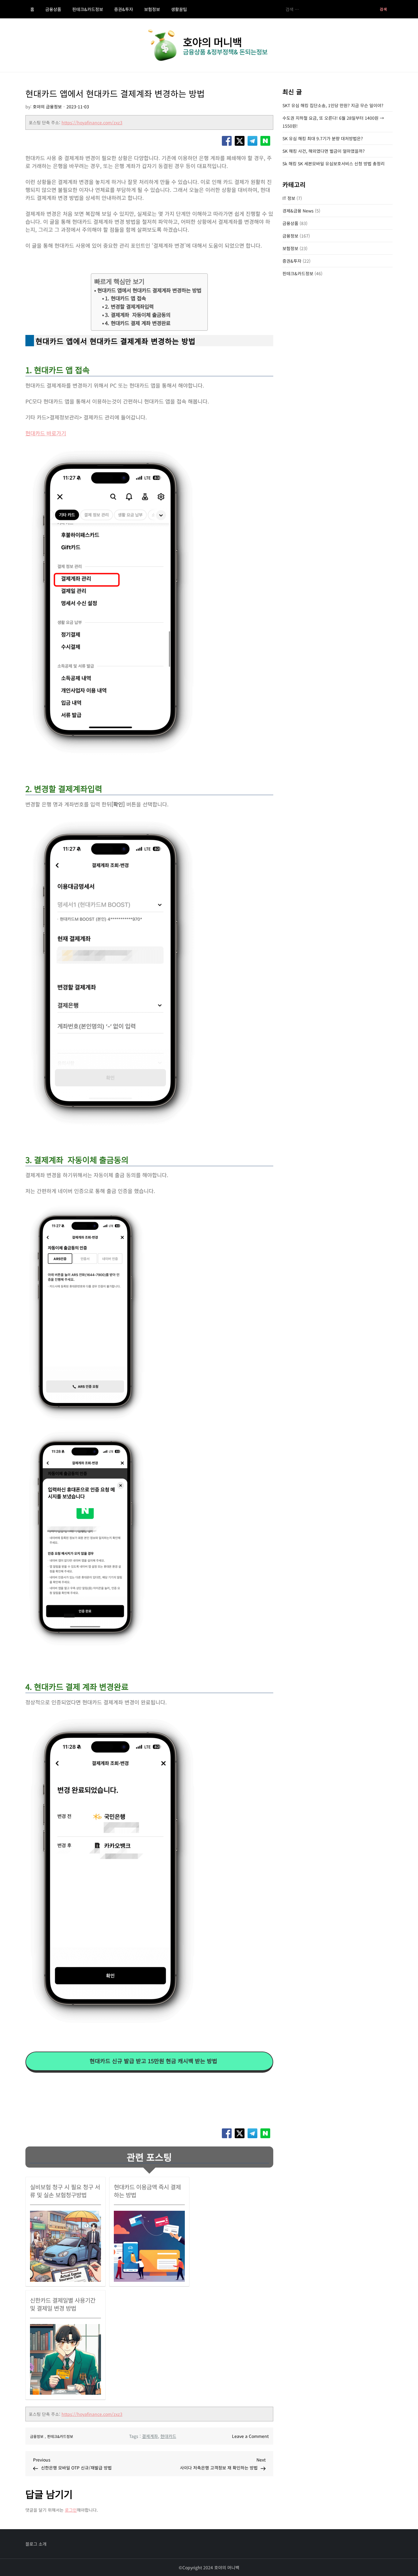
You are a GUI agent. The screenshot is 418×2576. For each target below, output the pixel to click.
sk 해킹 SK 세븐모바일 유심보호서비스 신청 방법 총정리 (334, 163)
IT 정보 (289, 198)
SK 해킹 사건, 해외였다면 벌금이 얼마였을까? (324, 151)
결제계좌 (150, 2436)
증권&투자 (124, 9)
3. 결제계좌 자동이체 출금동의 (138, 315)
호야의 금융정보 (47, 107)
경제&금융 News (298, 211)
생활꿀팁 (179, 9)
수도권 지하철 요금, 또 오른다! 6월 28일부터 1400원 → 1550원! (333, 122)
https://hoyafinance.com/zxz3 (92, 122)
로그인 (71, 2510)
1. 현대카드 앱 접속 (125, 298)
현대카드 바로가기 (46, 433)
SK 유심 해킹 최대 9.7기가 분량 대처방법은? (323, 138)
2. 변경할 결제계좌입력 (129, 306)
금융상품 (53, 9)
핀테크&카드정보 (88, 9)
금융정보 (37, 2436)
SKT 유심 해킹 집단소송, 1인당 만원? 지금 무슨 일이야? (333, 105)
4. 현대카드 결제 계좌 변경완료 (138, 323)
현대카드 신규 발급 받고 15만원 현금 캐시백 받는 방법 (153, 2061)
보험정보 (152, 9)
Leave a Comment (250, 2436)
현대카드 (168, 2436)
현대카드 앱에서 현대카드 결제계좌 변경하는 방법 (149, 290)
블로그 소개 (36, 2544)
